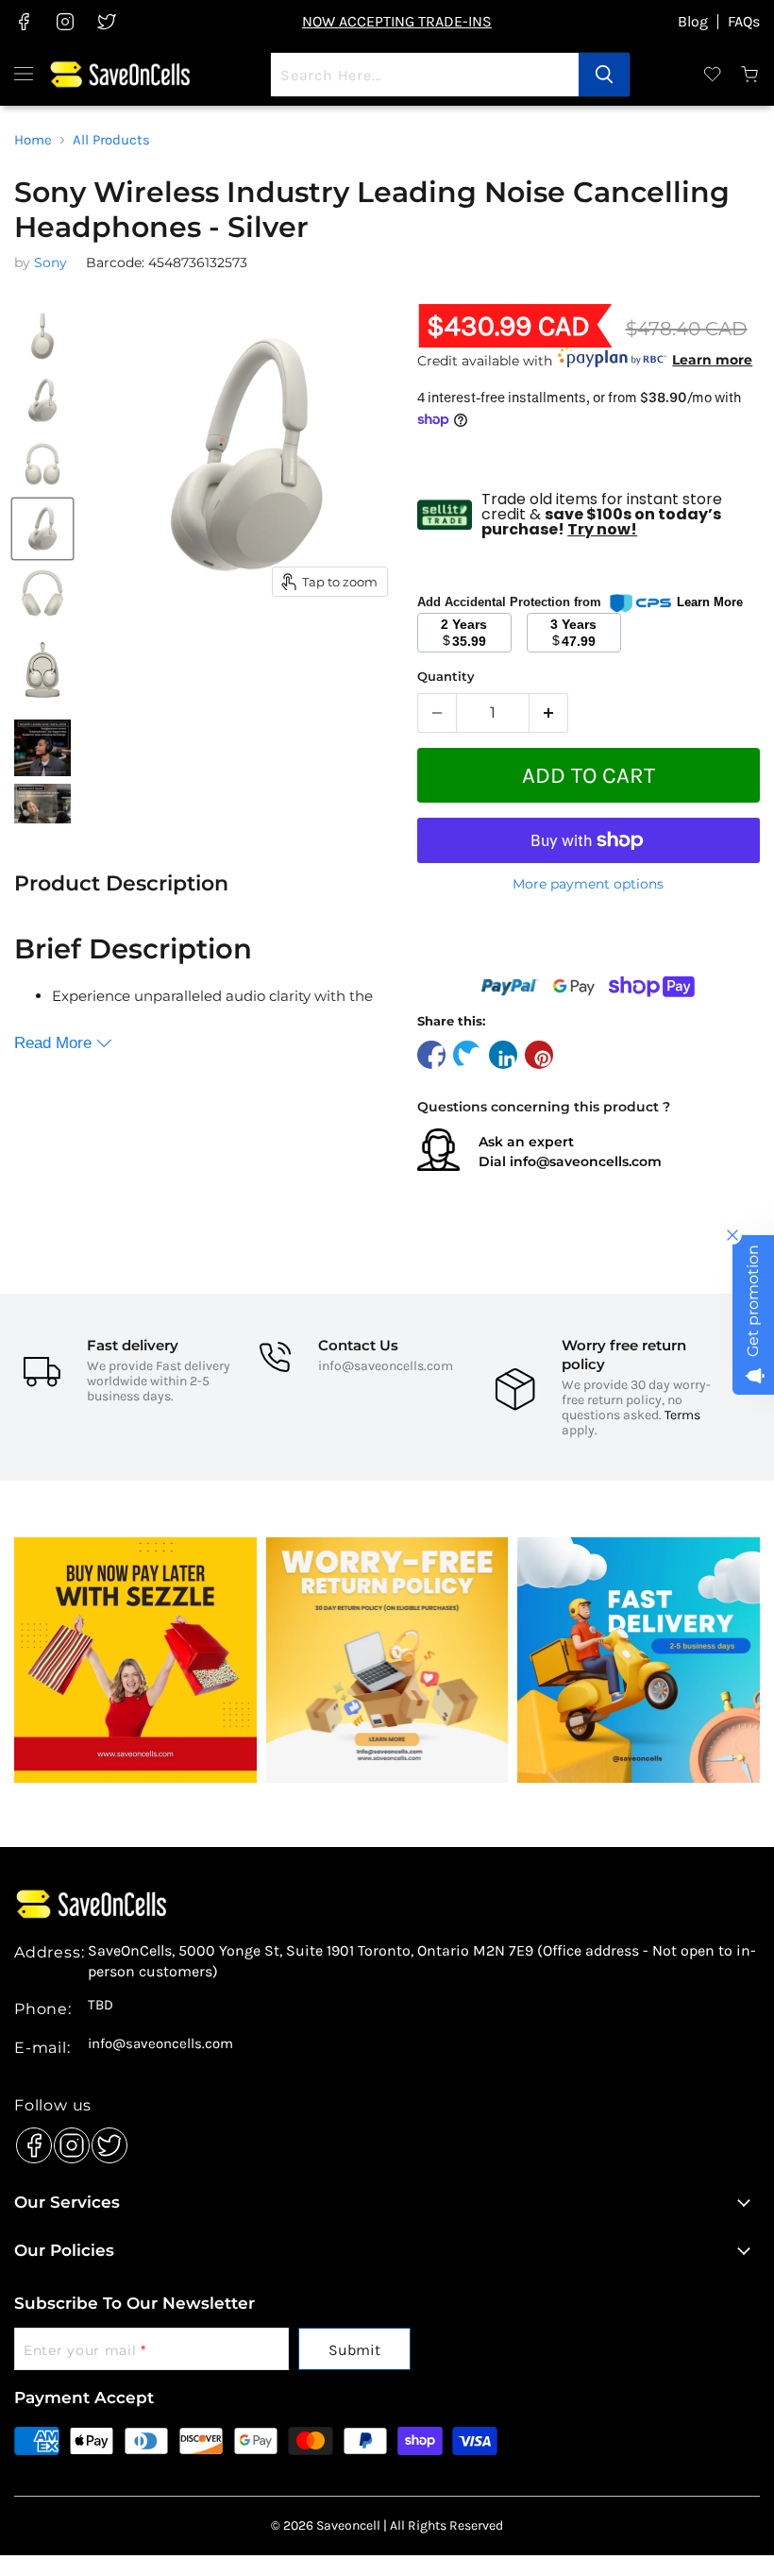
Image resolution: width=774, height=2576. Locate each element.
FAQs (744, 22)
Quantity (446, 677)
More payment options (588, 884)
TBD (101, 2005)
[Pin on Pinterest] (539, 1055)
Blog (693, 22)
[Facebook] (29, 2141)
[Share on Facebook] (431, 1055)
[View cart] (750, 75)
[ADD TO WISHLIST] (589, 946)
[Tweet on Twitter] (467, 1055)
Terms (682, 1415)
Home (33, 140)
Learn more (712, 360)
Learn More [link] (710, 602)
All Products (111, 140)
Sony (50, 263)
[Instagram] (67, 2141)
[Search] (604, 75)
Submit (354, 2350)
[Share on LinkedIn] (503, 1055)
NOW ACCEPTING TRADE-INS (397, 21)
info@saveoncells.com (586, 1161)
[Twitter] (105, 2141)
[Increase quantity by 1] (549, 713)
